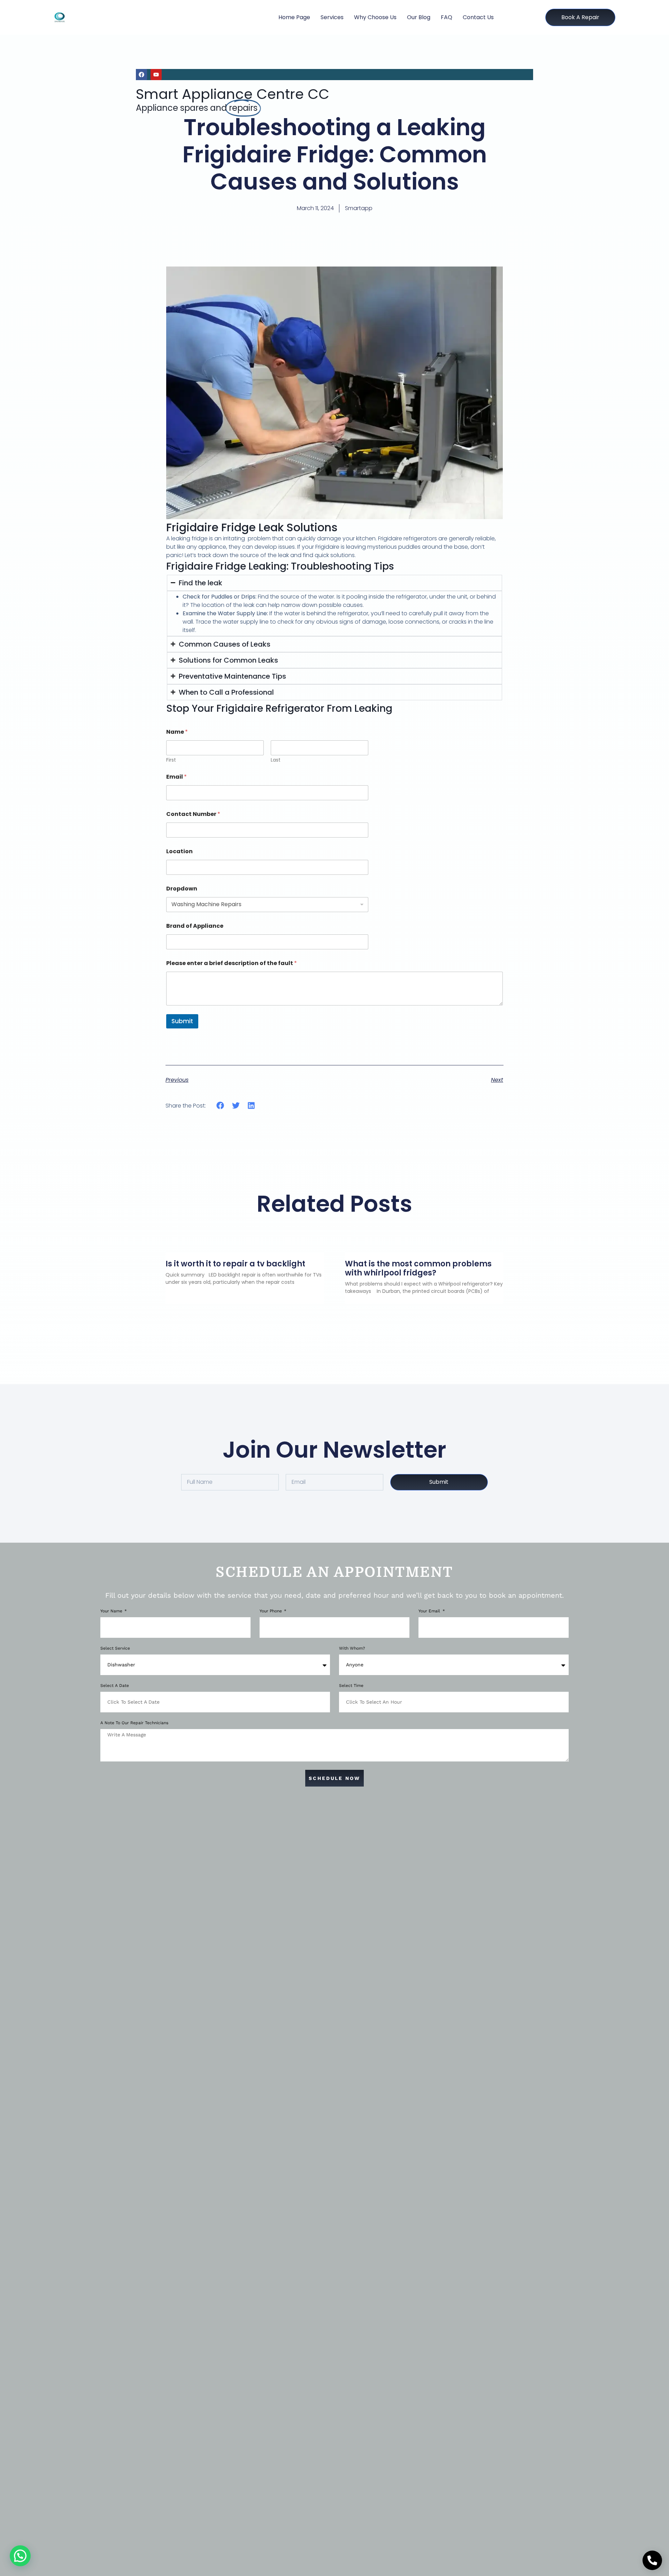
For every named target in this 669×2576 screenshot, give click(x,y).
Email (176, 777)
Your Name (112, 1611)
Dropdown (182, 889)
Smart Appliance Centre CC (233, 94)
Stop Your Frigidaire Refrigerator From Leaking (279, 708)
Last (276, 760)
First (171, 760)
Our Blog (419, 17)
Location (179, 851)
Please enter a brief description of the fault (232, 963)
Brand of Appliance (195, 926)
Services (332, 17)
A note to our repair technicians (134, 1723)
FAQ (447, 17)
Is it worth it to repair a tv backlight (235, 1264)
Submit (182, 1021)
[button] (220, 1106)
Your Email (430, 1611)
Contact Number (193, 814)
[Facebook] (141, 75)
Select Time (351, 1686)
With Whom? (352, 1648)
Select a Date (115, 1686)
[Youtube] (156, 75)
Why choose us (375, 17)
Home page (294, 17)
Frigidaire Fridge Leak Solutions (252, 527)
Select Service (115, 1648)
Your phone (271, 1611)
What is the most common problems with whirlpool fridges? (418, 1268)
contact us (478, 17)
